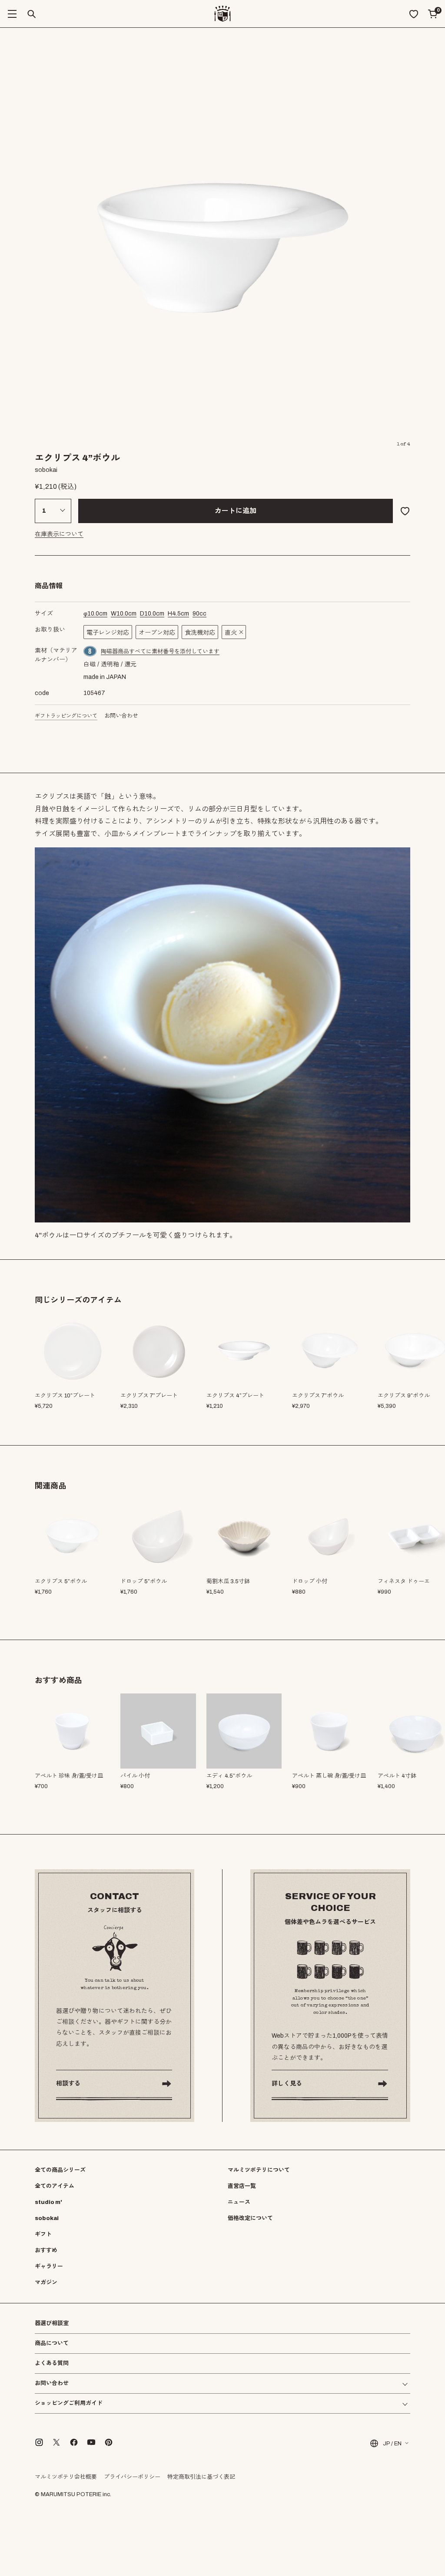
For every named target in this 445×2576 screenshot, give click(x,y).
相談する (68, 2084)
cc (199, 614)
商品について (52, 2343)
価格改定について (250, 2218)
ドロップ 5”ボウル (144, 1581)
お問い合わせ (121, 716)
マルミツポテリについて (259, 2170)
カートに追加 (236, 511)
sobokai (47, 2218)
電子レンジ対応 (108, 633)
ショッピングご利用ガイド (69, 2403)
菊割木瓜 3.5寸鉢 (228, 1581)
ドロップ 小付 (310, 1581)
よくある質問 (52, 2364)
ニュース (239, 2202)
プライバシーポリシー (132, 2477)
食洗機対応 (200, 633)
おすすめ (46, 2250)
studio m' (48, 2202)
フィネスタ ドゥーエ (404, 1581)
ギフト (43, 2234)
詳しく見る (287, 2084)
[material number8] (90, 651)
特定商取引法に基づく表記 (201, 2477)
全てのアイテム (55, 2186)
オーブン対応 (157, 633)
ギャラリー (49, 2266)
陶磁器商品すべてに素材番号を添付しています (160, 652)
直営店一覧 (242, 2186)
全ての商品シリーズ (60, 2170)
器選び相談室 (52, 2324)
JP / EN (392, 2444)
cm (95, 614)
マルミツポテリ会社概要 (66, 2477)
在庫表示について (59, 534)
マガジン (46, 2283)
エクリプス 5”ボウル (61, 1581)
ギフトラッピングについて (66, 716)
